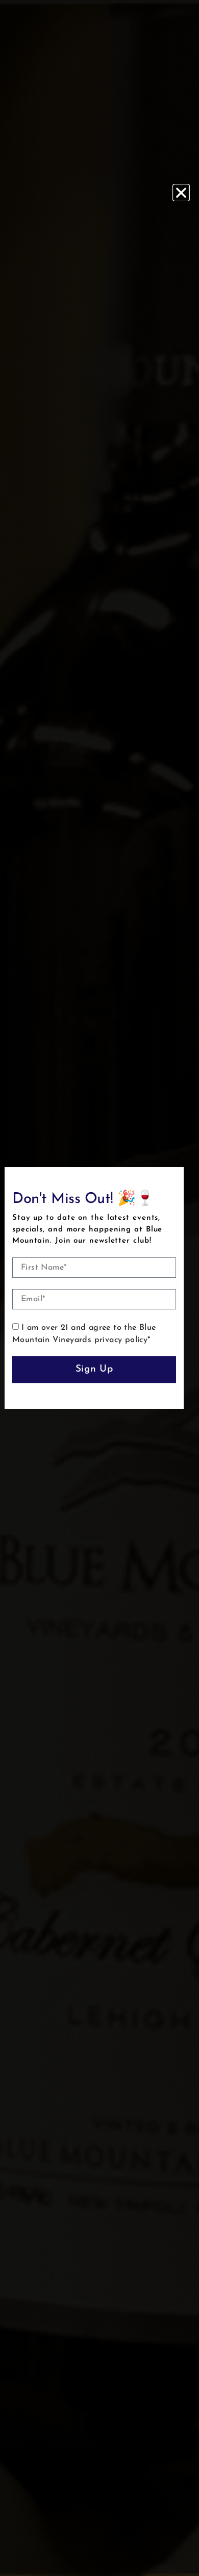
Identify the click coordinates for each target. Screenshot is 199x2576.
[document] (99, 1288)
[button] (181, 193)
